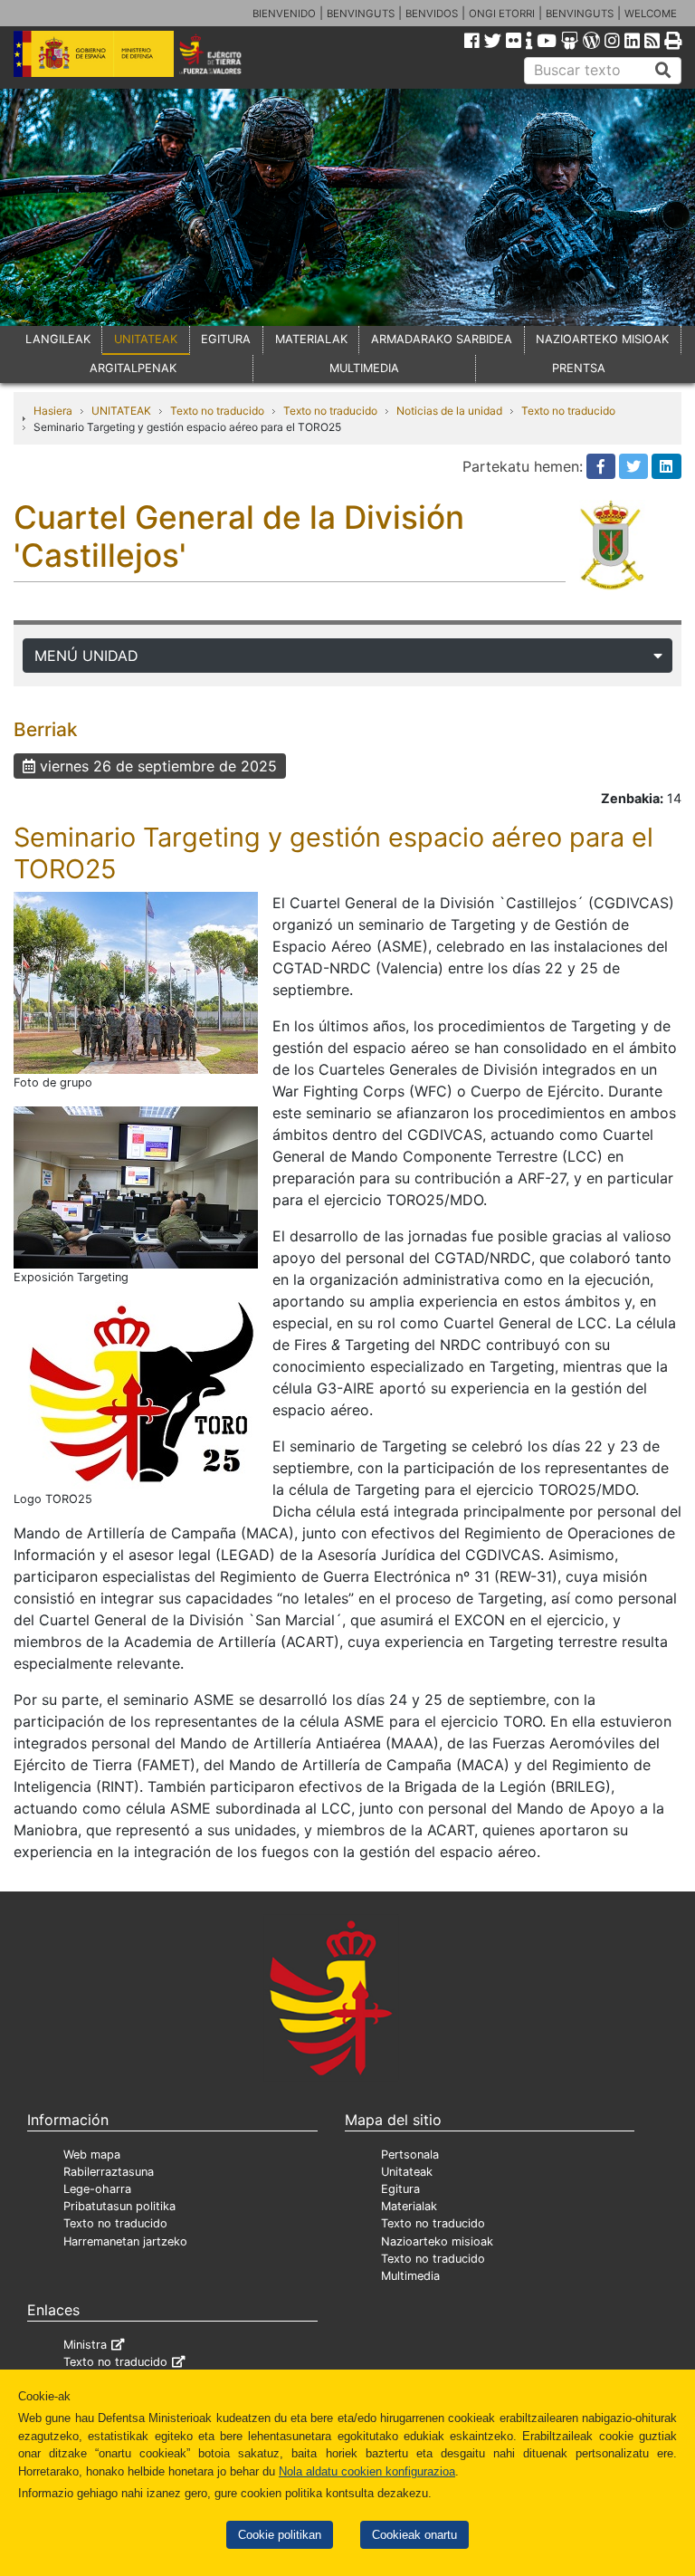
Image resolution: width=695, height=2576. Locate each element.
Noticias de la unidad (449, 411)
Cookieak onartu (414, 2535)
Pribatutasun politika (119, 2206)
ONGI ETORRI (502, 14)
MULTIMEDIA (364, 368)
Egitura (400, 2189)
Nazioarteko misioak (437, 2241)
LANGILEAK (58, 339)
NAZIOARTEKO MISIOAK (602, 339)
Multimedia (410, 2276)
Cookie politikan (280, 2535)
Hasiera (53, 411)
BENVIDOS (432, 14)
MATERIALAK (311, 339)
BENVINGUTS (361, 14)
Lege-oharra (97, 2189)
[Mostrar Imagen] (136, 982)
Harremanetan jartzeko (125, 2241)
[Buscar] (663, 71)
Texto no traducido (217, 411)
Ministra (85, 2345)
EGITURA (226, 339)
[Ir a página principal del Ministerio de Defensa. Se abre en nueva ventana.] (94, 53)
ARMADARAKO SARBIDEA (442, 339)
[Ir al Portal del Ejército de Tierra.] (223, 53)
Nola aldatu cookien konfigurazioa (367, 2471)
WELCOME (651, 14)
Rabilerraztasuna (109, 2172)
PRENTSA (579, 368)
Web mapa (92, 2155)
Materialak (409, 2206)
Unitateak (407, 2172)
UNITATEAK (146, 339)
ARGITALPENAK (133, 368)
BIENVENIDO (284, 14)
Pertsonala (410, 2155)
